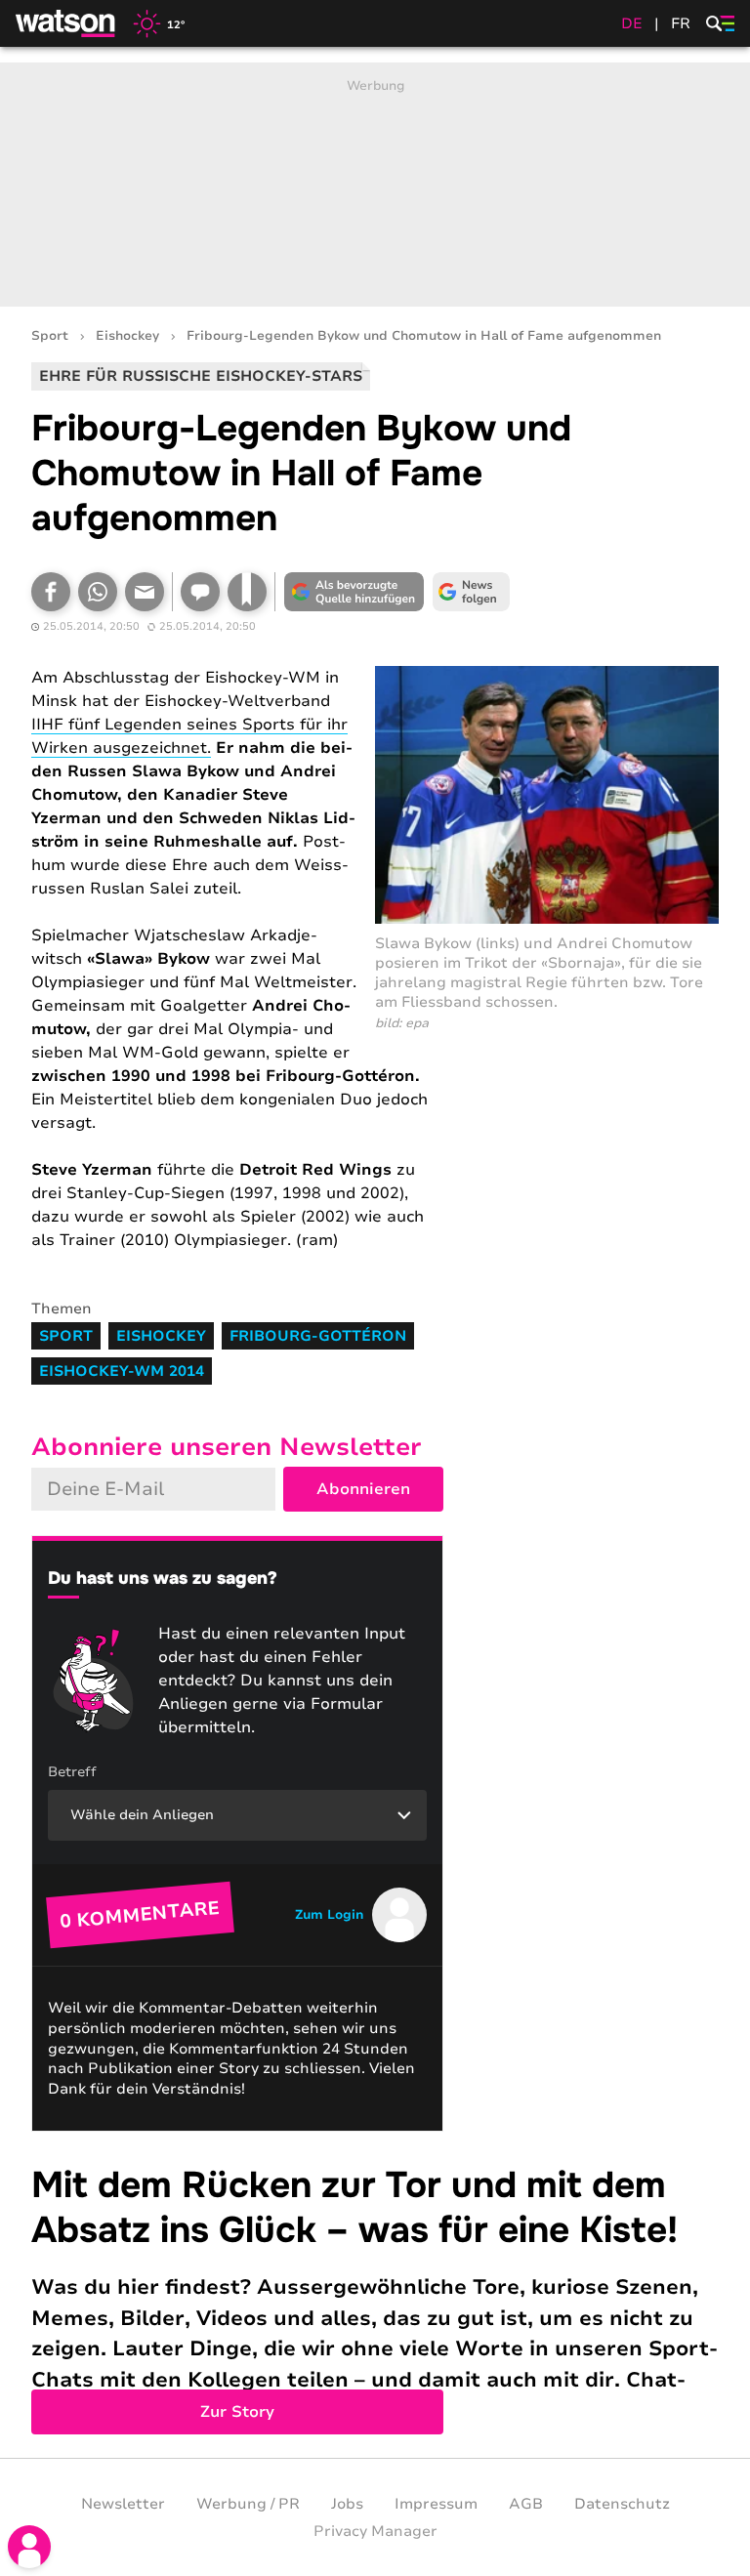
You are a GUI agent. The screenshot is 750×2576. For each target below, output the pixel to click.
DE (632, 23)
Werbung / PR (248, 2504)
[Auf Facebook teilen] (51, 592)
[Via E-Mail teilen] (145, 592)
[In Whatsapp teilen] (98, 592)
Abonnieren (363, 1489)
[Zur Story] (375, 2295)
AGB (526, 2504)
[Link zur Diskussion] (200, 592)
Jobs (347, 2504)
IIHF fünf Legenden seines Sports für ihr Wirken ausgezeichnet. (189, 736)
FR (681, 23)
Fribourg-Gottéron (318, 1336)
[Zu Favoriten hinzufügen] (247, 592)
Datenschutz (622, 2504)
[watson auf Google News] (471, 592)
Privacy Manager (375, 2531)
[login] (29, 2547)
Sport (50, 336)
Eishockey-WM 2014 (122, 1371)
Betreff (72, 1772)
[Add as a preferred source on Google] (354, 592)
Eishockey (127, 336)
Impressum (436, 2504)
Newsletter (123, 2504)
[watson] (66, 23)
